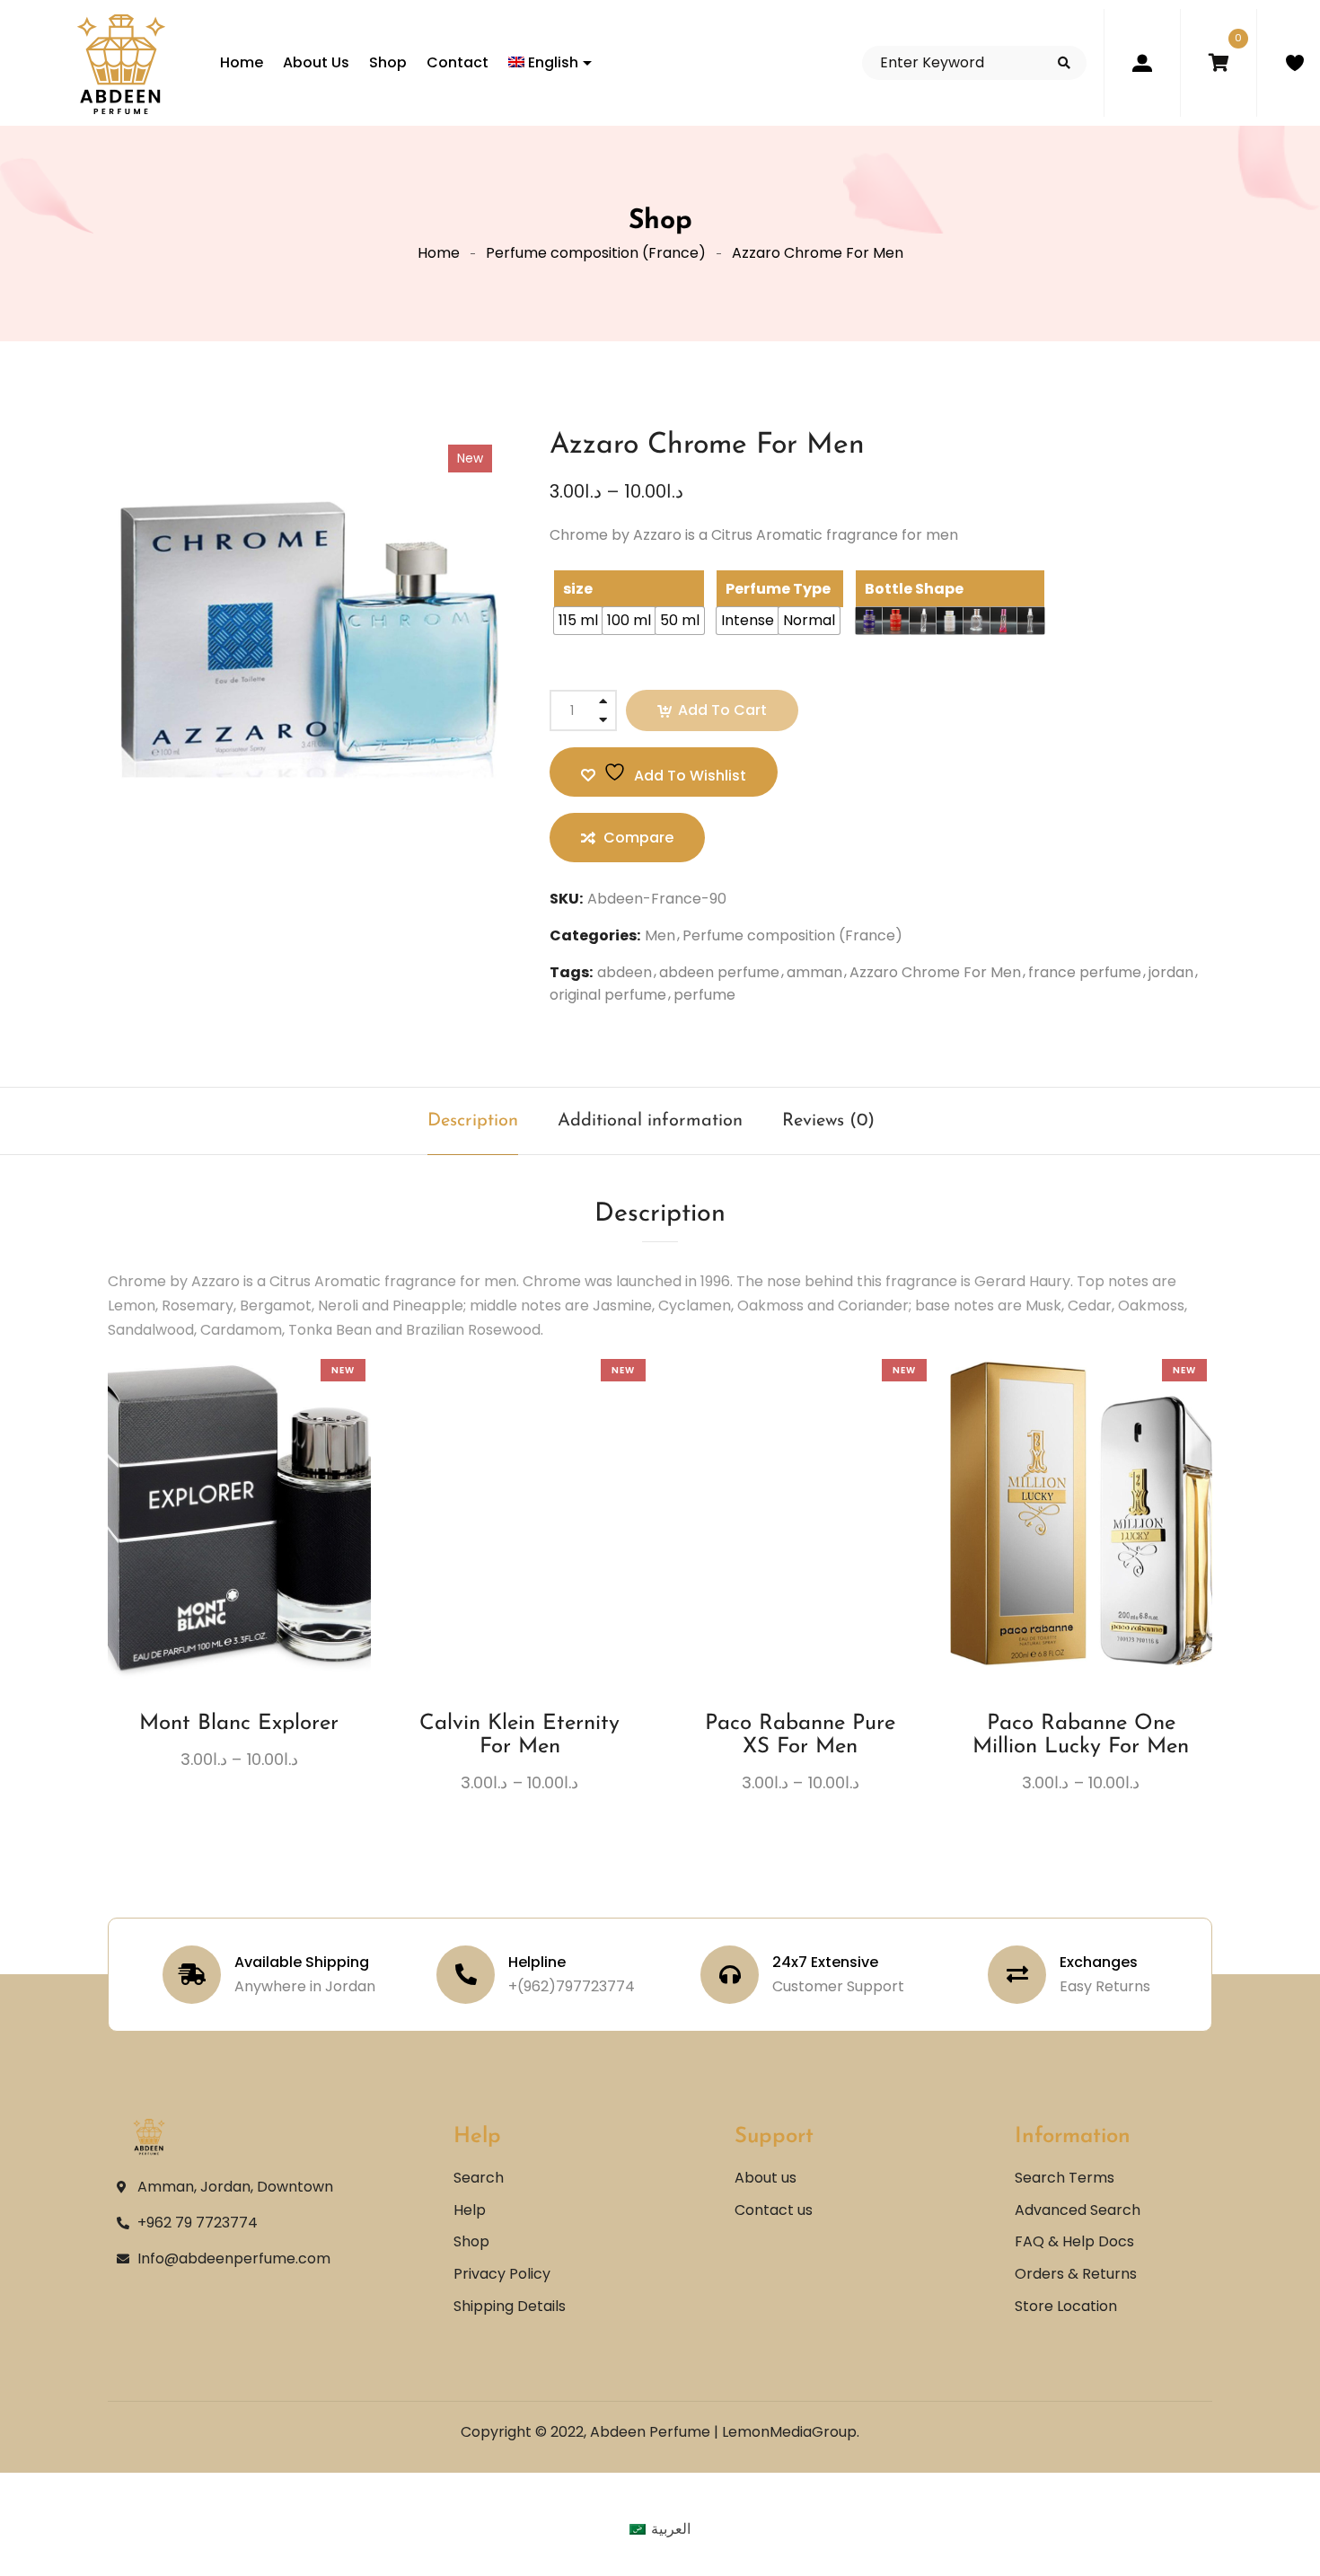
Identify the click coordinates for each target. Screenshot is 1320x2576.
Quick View (289, 1558)
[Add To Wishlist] (223, 1566)
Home (439, 253)
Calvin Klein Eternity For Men (519, 1735)
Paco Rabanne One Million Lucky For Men (1081, 1735)
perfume (704, 995)
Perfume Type (778, 589)
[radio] (578, 621)
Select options (189, 1558)
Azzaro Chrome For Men (935, 972)
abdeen (625, 972)
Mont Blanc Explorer (239, 1724)
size (578, 589)
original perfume (608, 995)
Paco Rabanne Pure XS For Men (800, 1735)
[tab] (473, 1121)
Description (473, 1121)
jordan (1171, 972)
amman (814, 972)
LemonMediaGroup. (791, 2432)
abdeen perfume (719, 972)
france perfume (1085, 972)
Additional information (650, 1121)
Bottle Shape (914, 589)
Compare (256, 1558)
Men (660, 935)
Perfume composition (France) (596, 253)
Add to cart (722, 710)
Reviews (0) (828, 1121)
